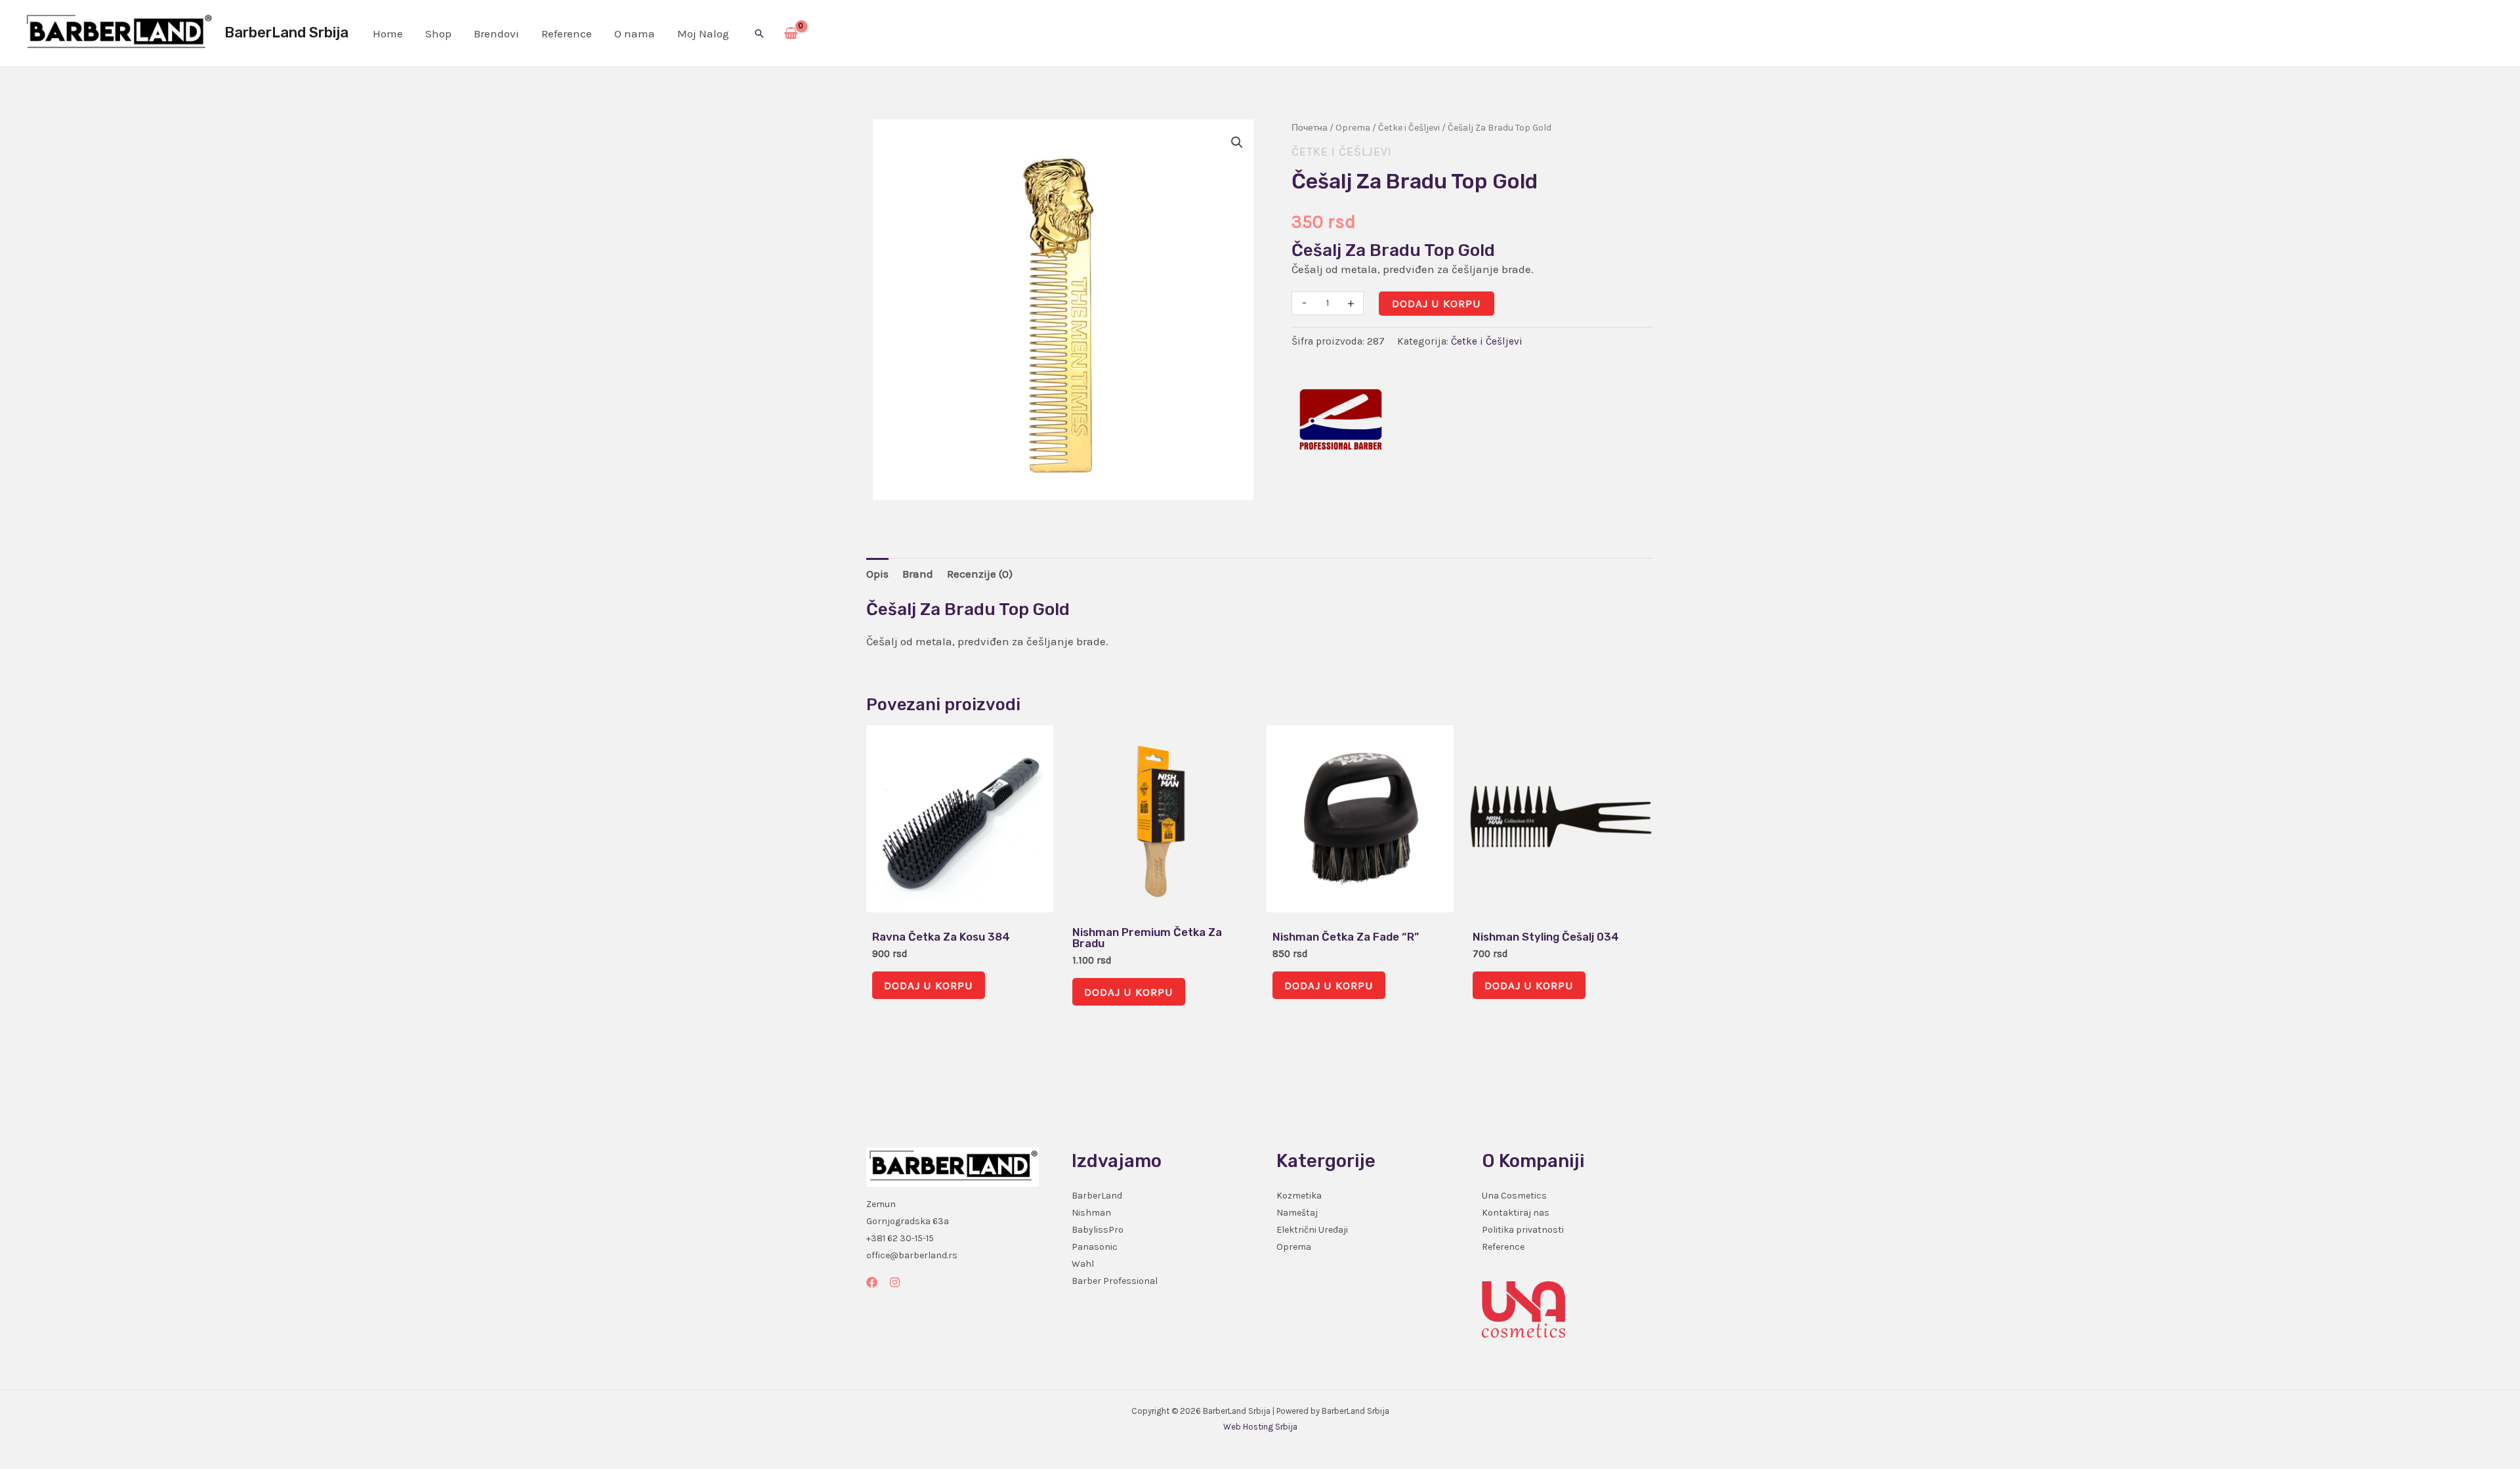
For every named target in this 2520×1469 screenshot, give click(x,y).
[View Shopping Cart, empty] (791, 33)
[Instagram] (895, 1282)
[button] (759, 33)
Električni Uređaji (1312, 1230)
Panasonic (1095, 1247)
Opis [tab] (877, 574)
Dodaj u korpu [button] (929, 985)
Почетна (1310, 128)
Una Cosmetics (1514, 1196)
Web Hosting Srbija (1260, 1427)
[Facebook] (872, 1282)
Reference (567, 33)
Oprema (1353, 128)
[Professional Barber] (1341, 419)
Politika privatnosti (1523, 1230)
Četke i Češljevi (1409, 128)
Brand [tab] (918, 574)
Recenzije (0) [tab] (980, 574)
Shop (438, 33)
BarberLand (1097, 1196)
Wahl (1083, 1264)
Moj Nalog (703, 33)
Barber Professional (1115, 1281)
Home (388, 33)
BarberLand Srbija (286, 32)
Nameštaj (1297, 1213)
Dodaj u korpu (1437, 303)
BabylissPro (1098, 1230)
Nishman (1091, 1213)
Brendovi (496, 33)
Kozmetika (1299, 1196)
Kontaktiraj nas (1516, 1213)
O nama (635, 33)
